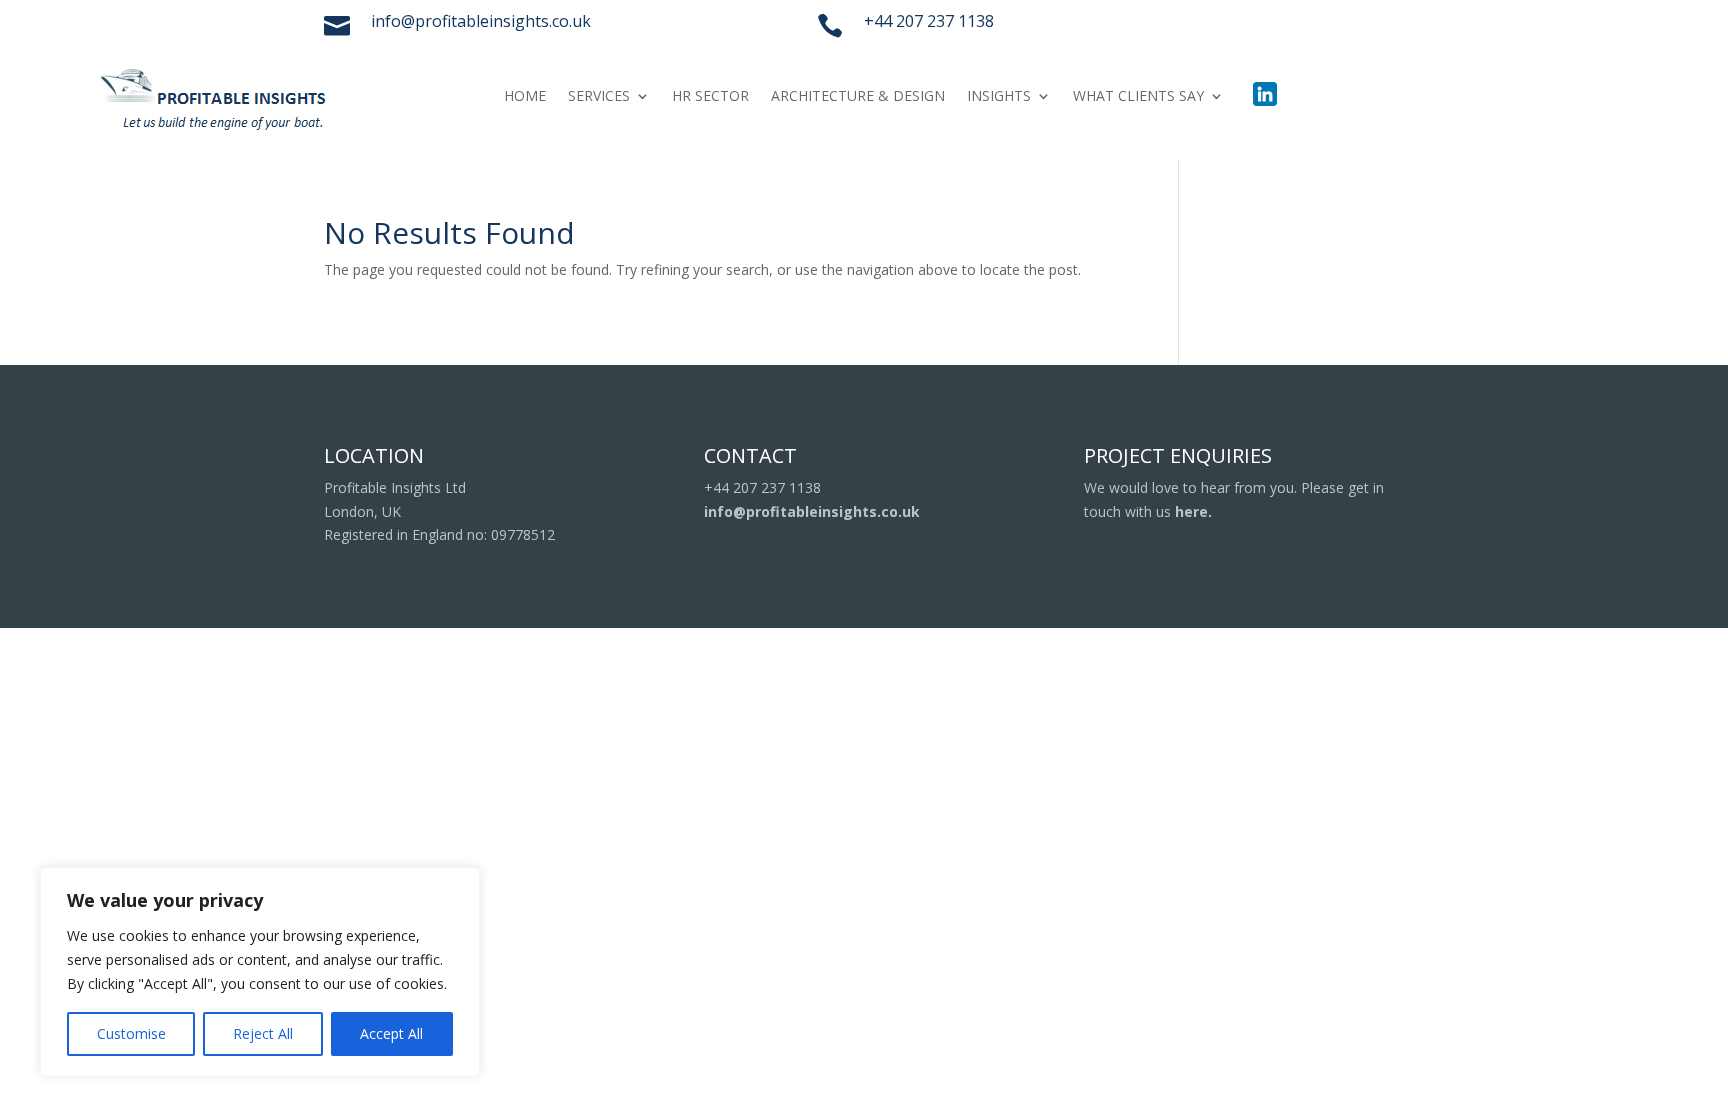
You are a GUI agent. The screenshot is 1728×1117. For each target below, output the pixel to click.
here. (1193, 511)
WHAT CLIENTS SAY (1138, 97)
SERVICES (599, 97)
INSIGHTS (999, 97)
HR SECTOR (710, 97)
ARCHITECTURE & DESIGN (858, 97)
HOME (525, 97)
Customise (131, 1033)
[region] (260, 972)
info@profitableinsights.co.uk (812, 511)
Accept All (391, 1033)
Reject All (263, 1033)
